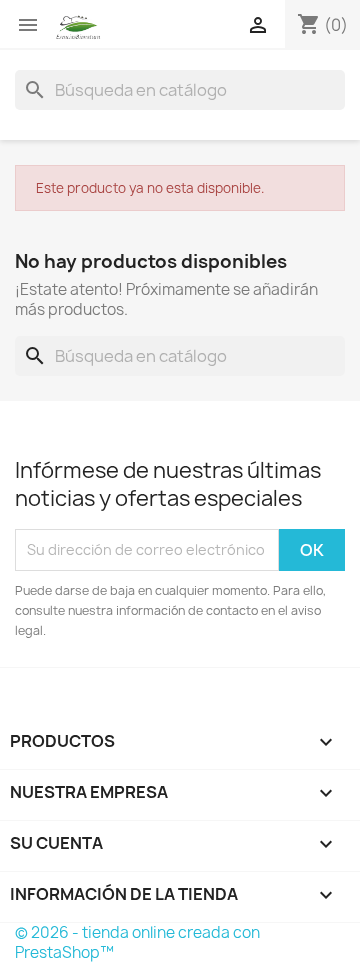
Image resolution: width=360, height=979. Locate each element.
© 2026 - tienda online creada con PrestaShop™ (137, 942)
